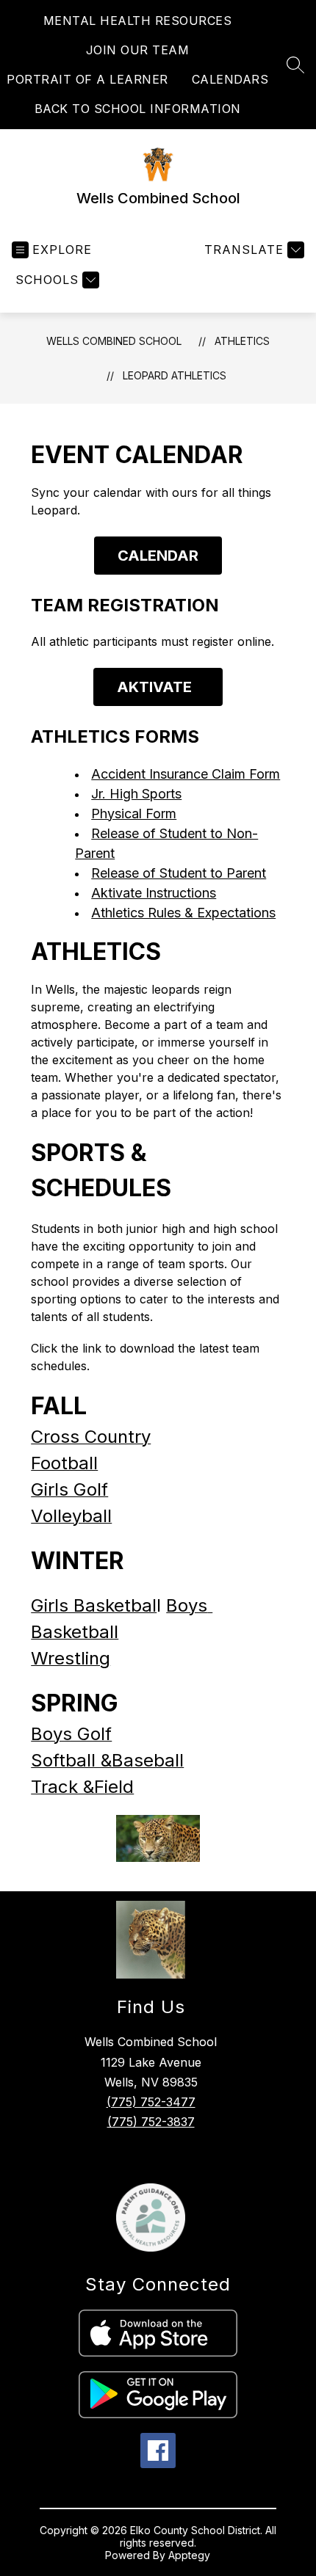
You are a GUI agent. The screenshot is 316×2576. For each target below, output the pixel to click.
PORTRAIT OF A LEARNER (87, 79)
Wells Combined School (114, 341)
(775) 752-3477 (151, 2102)
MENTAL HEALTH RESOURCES (138, 21)
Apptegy (189, 2555)
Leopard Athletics (175, 375)
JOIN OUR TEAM (138, 50)
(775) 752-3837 (151, 2122)
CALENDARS (230, 79)
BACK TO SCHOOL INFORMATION (138, 109)
